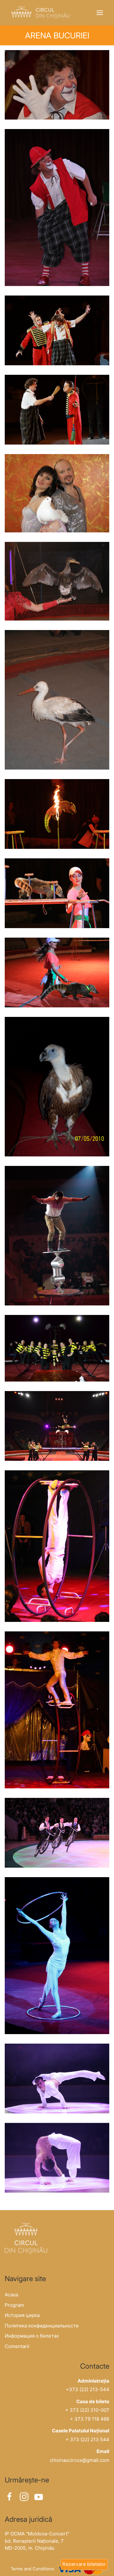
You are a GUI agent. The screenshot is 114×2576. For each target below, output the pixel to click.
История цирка (22, 2315)
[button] (100, 13)
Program (14, 2305)
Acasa (11, 2295)
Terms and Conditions (32, 2569)
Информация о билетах (32, 2336)
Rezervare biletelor (84, 2564)
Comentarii (17, 2346)
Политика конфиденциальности (42, 2326)
